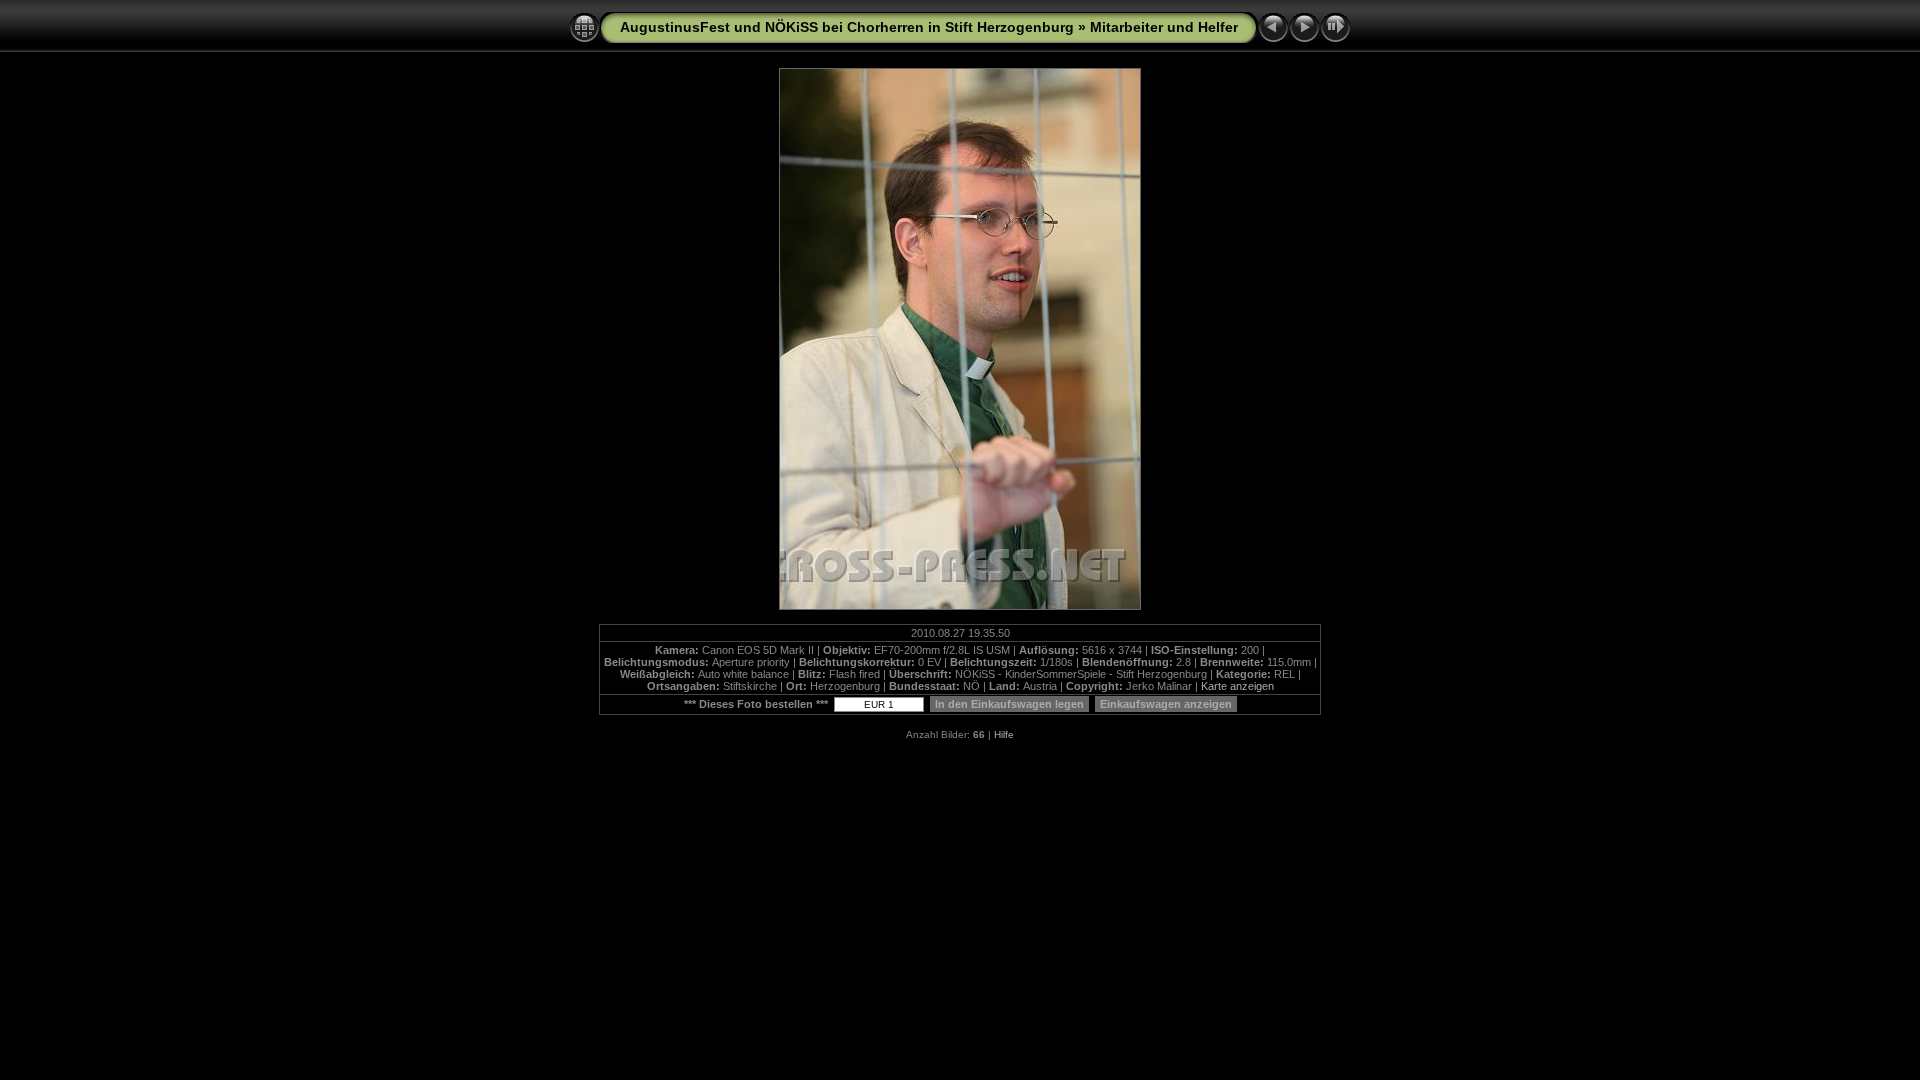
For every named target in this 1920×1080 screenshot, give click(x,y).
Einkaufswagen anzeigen (1166, 704)
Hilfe (1004, 734)
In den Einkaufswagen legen (1009, 704)
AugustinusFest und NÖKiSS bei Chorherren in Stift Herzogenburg (847, 27)
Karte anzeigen (1237, 686)
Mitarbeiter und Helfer (1164, 27)
